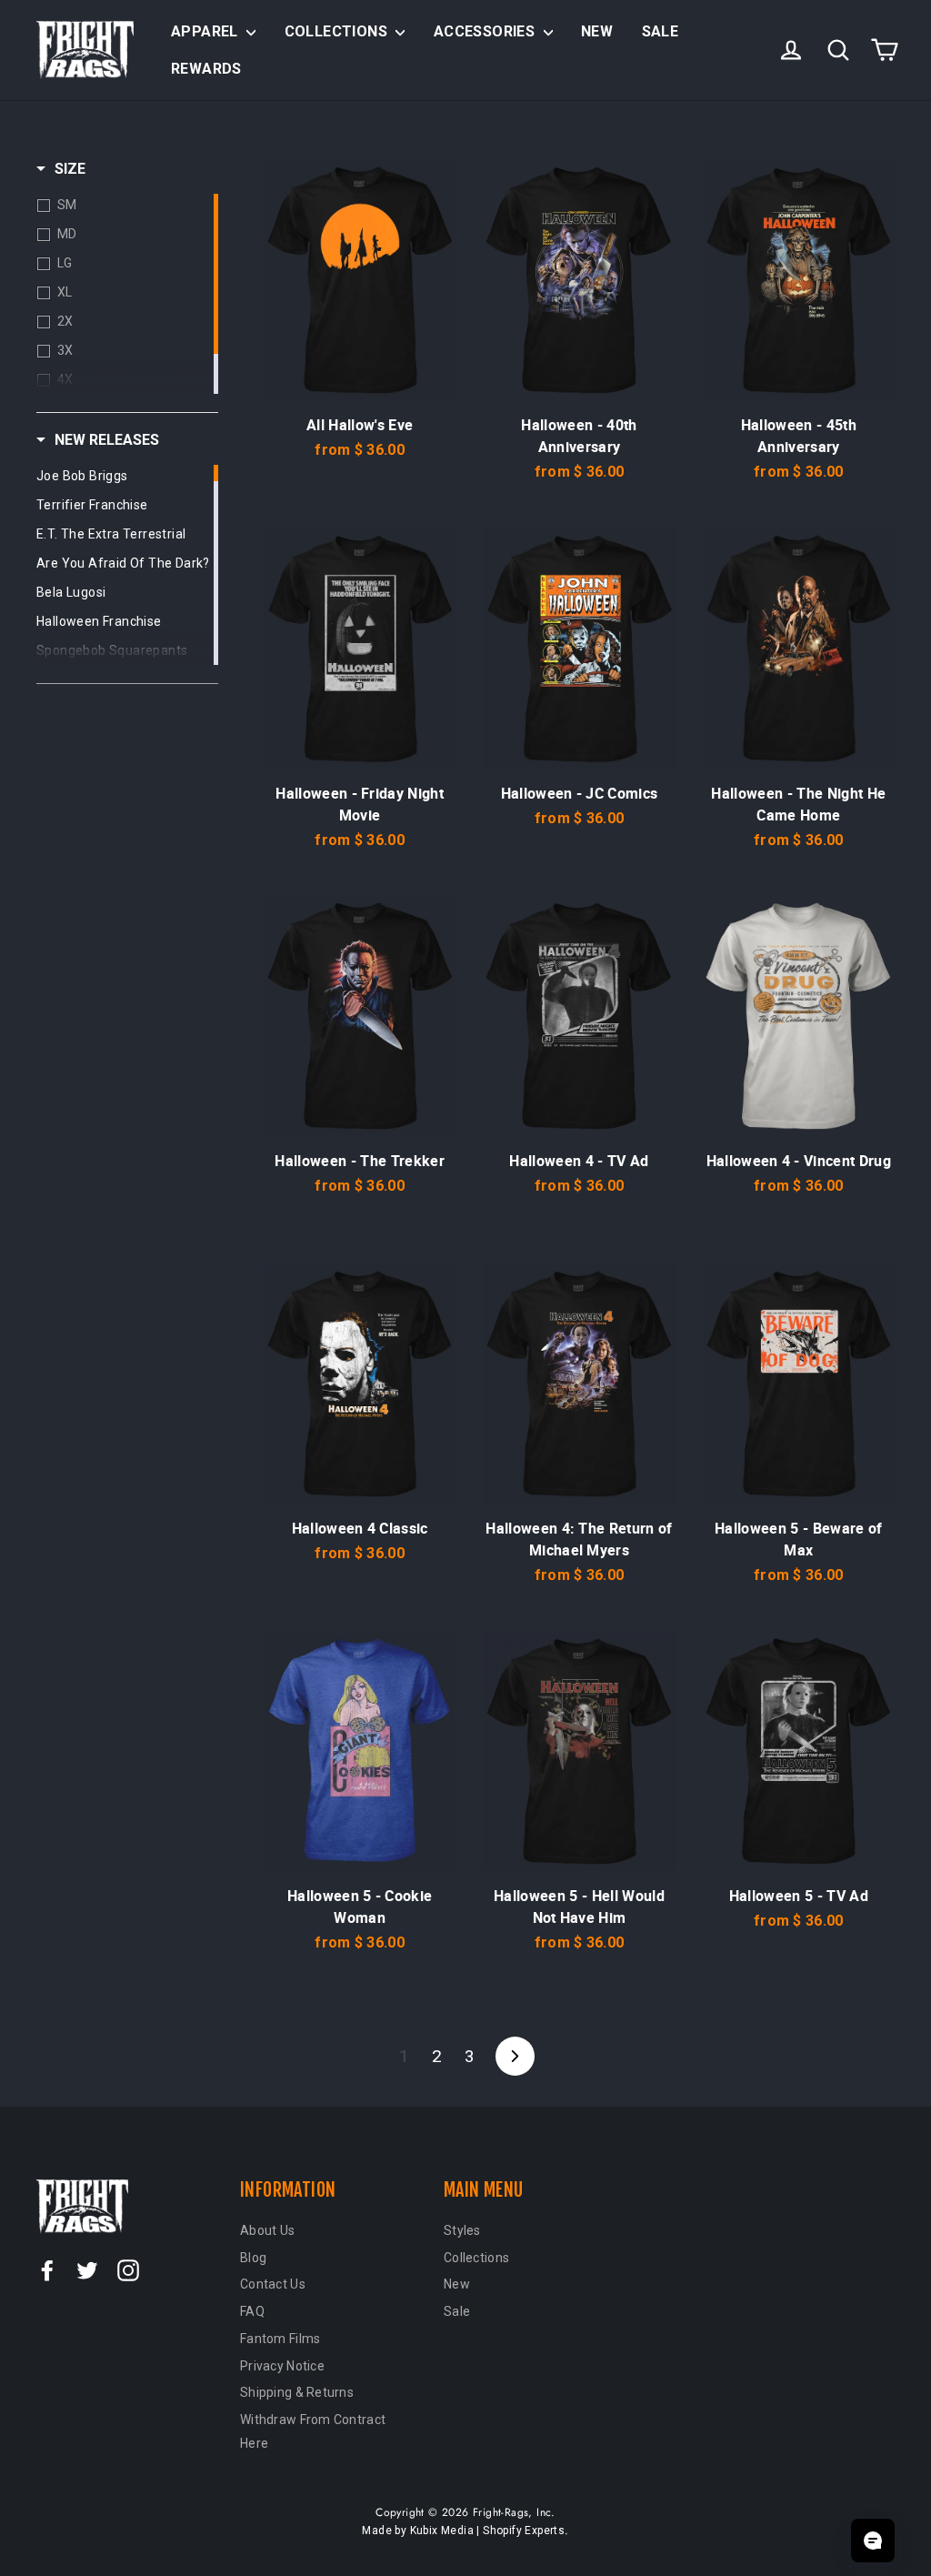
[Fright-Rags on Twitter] (87, 2270)
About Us (267, 2230)
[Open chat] (873, 2541)
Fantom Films (280, 2339)
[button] (61, 169)
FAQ (252, 2311)
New (597, 31)
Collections (338, 31)
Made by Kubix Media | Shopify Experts (463, 2531)
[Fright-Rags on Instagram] (128, 2270)
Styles (462, 2230)
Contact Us (273, 2284)
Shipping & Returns (297, 2392)
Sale (661, 31)
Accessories (486, 31)
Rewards (206, 69)
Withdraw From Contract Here (313, 2431)
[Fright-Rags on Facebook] (47, 2270)
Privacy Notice (282, 2366)
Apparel (206, 31)
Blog (253, 2258)
